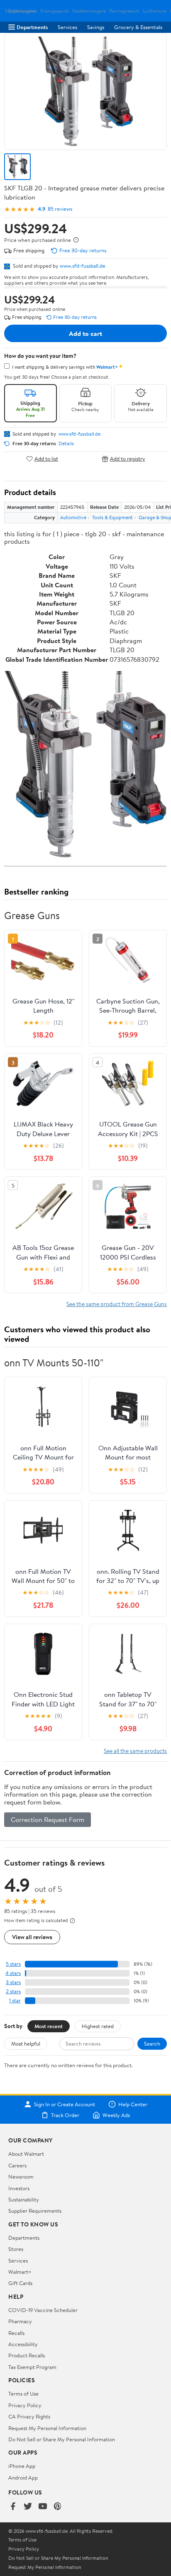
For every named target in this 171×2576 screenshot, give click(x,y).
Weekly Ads (116, 2115)
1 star (15, 2000)
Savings (96, 27)
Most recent (49, 2026)
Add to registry (128, 459)
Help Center (133, 2104)
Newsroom (21, 2177)
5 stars (13, 1964)
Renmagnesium (124, 11)
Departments (32, 27)
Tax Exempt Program (32, 2367)
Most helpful (26, 2044)
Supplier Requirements (35, 2211)
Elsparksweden (23, 11)
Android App (23, 2477)
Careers (17, 2165)
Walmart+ (20, 2272)
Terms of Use (23, 2394)
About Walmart (26, 2154)
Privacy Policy (25, 2405)
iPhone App (22, 2466)
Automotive (73, 517)
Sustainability (24, 2199)
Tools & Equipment (112, 517)
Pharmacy (20, 2321)
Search (152, 2044)
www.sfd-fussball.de (83, 266)
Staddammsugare (89, 11)
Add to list (46, 459)
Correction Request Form (48, 1819)
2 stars (13, 1991)
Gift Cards (20, 2283)
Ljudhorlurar (155, 11)
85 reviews (60, 209)
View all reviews (32, 1937)
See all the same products (135, 1751)
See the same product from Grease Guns (117, 1304)
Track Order (65, 2115)
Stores (16, 2249)
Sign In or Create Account (65, 2104)
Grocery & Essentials (138, 27)
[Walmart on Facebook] (13, 2507)
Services (67, 27)
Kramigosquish (55, 11)
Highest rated (98, 2026)
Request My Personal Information (47, 2428)
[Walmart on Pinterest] (58, 2507)
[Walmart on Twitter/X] (28, 2507)
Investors (19, 2188)
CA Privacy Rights (29, 2416)
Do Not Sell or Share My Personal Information (62, 2439)
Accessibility (23, 2344)
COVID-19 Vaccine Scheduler (43, 2310)
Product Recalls (27, 2355)
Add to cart (85, 333)
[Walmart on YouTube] (43, 2507)
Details (66, 444)
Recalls (16, 2333)
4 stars (13, 1973)
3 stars (13, 1982)
